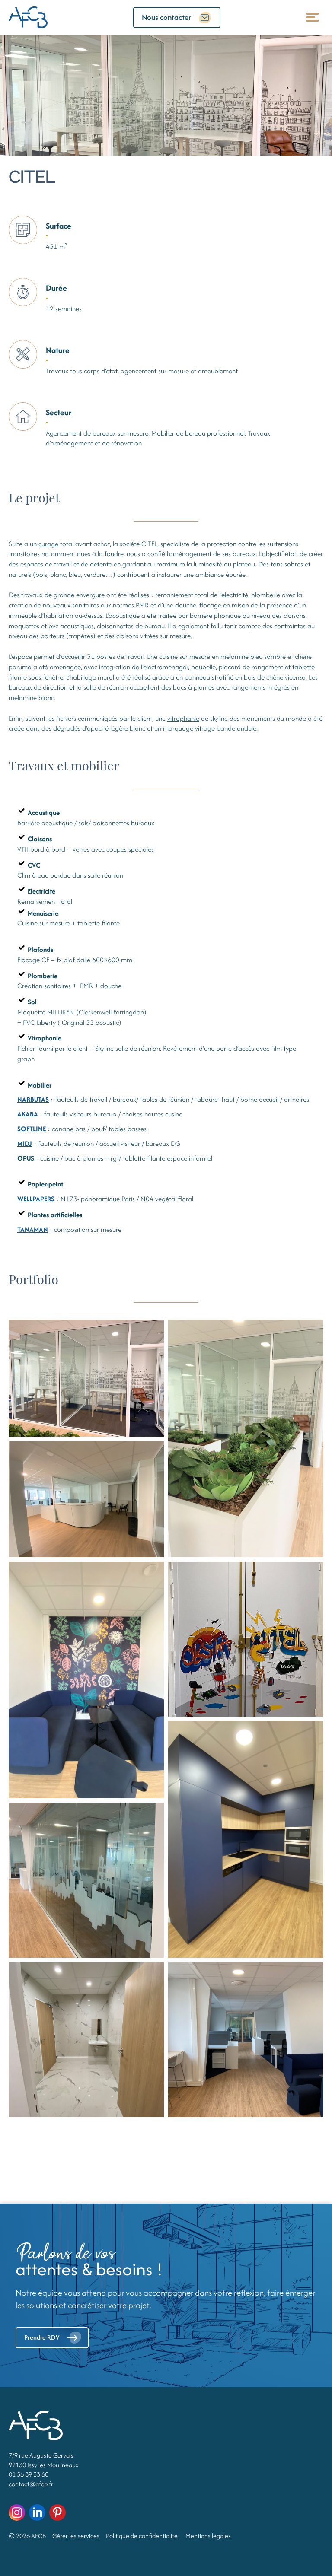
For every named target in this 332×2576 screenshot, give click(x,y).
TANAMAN (33, 1229)
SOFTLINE (32, 1129)
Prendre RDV (42, 2337)
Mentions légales (208, 2536)
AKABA (28, 1114)
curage (48, 544)
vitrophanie (183, 718)
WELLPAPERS (36, 1199)
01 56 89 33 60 (29, 2474)
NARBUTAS (33, 1099)
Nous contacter (166, 17)
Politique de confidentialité (142, 2536)
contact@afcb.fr (31, 2484)
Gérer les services (76, 2536)
